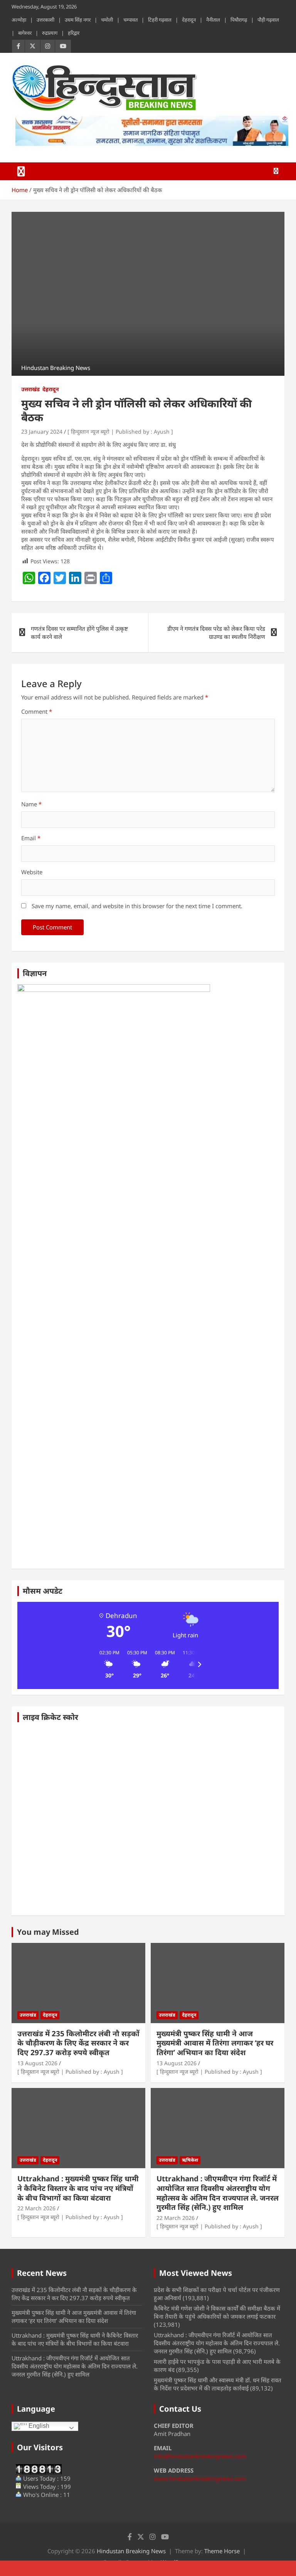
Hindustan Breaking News (131, 2551)
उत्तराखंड (30, 389)
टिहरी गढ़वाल (160, 20)
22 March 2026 (36, 2208)
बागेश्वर (25, 33)
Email (31, 838)
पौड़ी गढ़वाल (268, 20)
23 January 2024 (42, 432)
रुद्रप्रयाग (50, 33)
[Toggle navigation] (21, 171)
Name (31, 804)
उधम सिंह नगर (78, 20)
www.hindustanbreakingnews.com (200, 2478)
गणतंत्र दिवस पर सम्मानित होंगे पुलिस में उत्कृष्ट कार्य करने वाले (79, 633)
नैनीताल (213, 20)
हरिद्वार (74, 33)
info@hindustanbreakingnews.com (200, 2456)
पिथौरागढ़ (239, 20)
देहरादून (189, 20)
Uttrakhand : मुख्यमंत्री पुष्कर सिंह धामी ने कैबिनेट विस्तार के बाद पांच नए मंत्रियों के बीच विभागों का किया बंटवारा (78, 2188)
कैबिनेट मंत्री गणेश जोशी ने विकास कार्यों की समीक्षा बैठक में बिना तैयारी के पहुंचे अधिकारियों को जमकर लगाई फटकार (217, 2312)
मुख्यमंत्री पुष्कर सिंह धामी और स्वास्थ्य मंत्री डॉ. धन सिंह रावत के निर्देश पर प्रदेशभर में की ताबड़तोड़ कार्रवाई (218, 2384)
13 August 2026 (37, 2063)
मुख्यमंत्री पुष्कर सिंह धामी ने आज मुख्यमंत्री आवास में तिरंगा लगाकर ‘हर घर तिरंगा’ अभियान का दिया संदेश (215, 2043)
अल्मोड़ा (19, 20)
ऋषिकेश (190, 2160)
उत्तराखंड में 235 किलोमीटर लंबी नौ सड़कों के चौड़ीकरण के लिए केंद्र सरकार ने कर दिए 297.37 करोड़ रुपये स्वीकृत (78, 2043)
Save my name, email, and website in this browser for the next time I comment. (137, 906)
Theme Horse (222, 2551)
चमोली (107, 20)
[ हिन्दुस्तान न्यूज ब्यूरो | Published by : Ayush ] (120, 432)
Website (32, 872)
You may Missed (48, 1932)
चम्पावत (130, 20)
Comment (37, 711)
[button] (107, 1664)
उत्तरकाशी (45, 20)
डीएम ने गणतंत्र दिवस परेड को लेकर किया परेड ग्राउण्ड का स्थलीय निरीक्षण (216, 633)
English (38, 2426)
